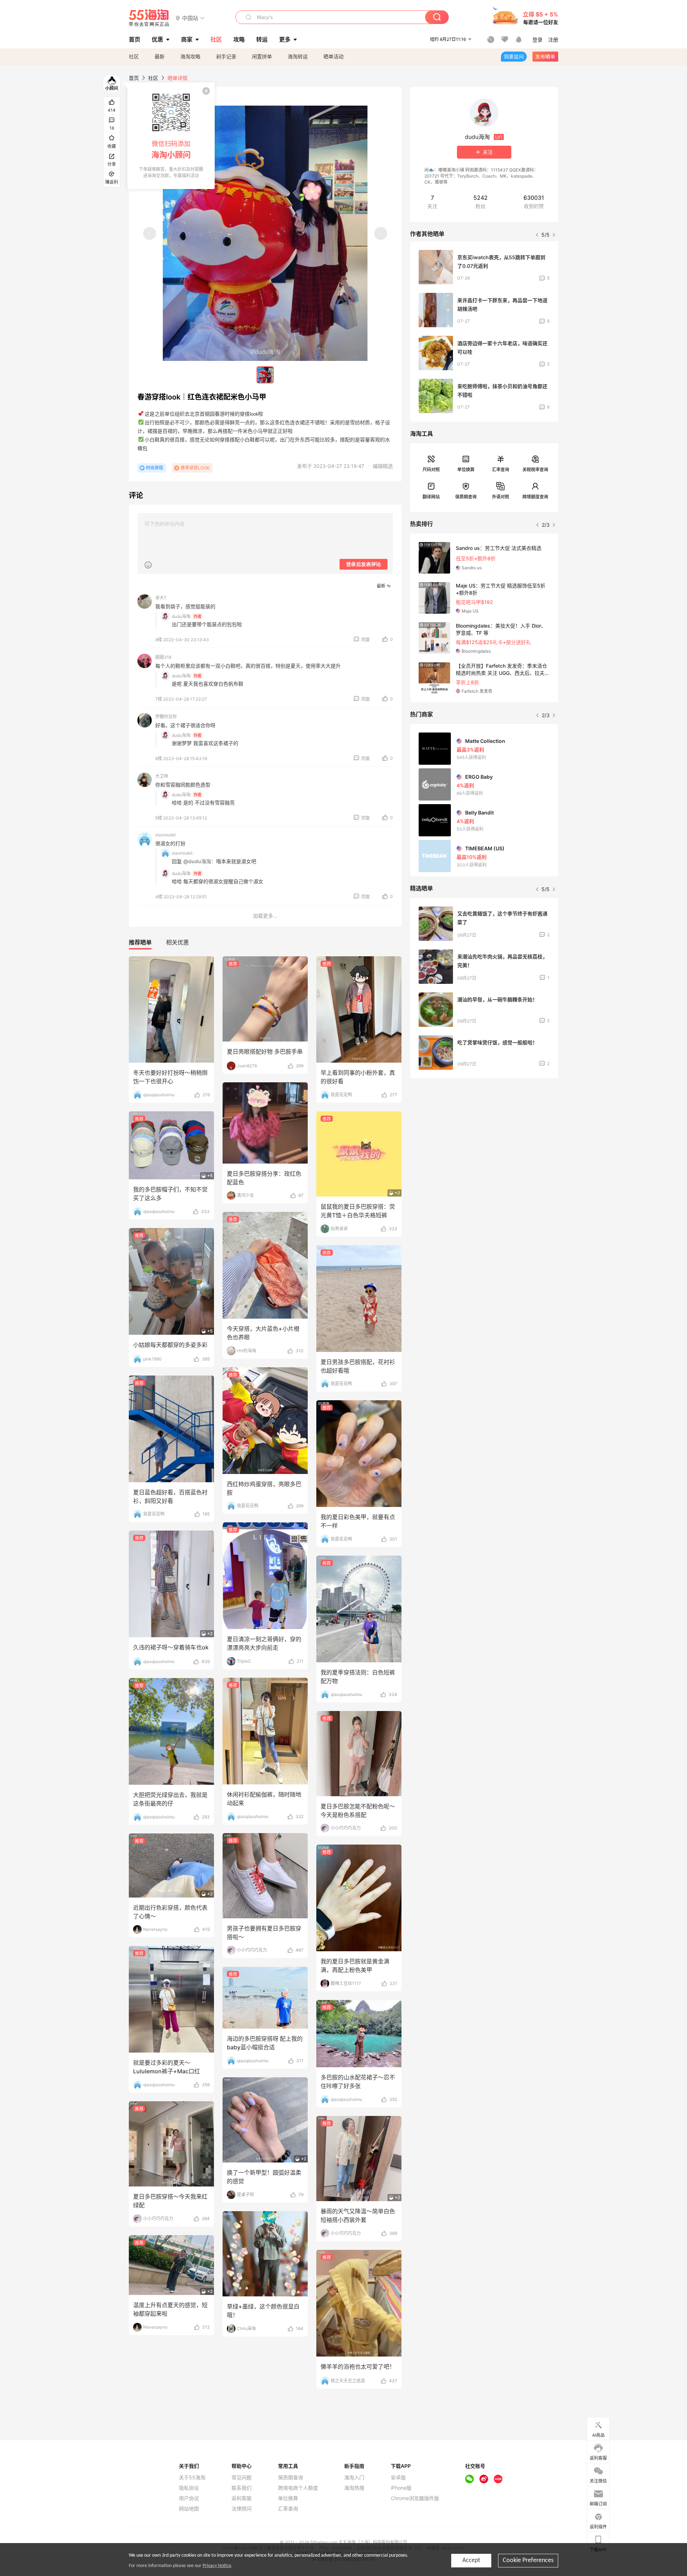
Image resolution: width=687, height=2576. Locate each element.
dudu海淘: (182, 616)
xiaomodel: (182, 853)
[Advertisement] (484, 1137)
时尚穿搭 (155, 468)
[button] (190, 18)
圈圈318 (163, 657)
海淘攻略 (190, 56)
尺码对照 (431, 470)
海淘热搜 (354, 2488)
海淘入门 (354, 2478)
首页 (134, 78)
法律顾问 (242, 2509)
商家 (187, 39)
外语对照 (501, 497)
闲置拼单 (262, 56)
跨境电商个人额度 (298, 2488)
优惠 (157, 39)
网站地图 (189, 2509)
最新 (160, 56)
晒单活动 (333, 56)
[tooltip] (171, 136)
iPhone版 (401, 2488)
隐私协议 (189, 2488)
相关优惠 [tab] (177, 942)
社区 (134, 56)
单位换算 (466, 470)
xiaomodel (165, 835)
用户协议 (189, 2498)
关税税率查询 (535, 470)
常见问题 (242, 2478)
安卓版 (398, 2478)
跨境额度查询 (535, 497)
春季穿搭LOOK (195, 468)
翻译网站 (431, 497)
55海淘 (149, 18)
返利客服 (242, 2498)
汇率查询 (501, 470)
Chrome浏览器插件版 (415, 2498)
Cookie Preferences (528, 2560)
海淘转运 (298, 56)
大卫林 (162, 776)
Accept (471, 2560)
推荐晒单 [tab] (140, 942)
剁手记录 (226, 56)
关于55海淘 (192, 2478)
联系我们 (242, 2488)
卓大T (161, 598)
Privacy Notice (217, 2566)
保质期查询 (466, 497)
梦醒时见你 (166, 717)
